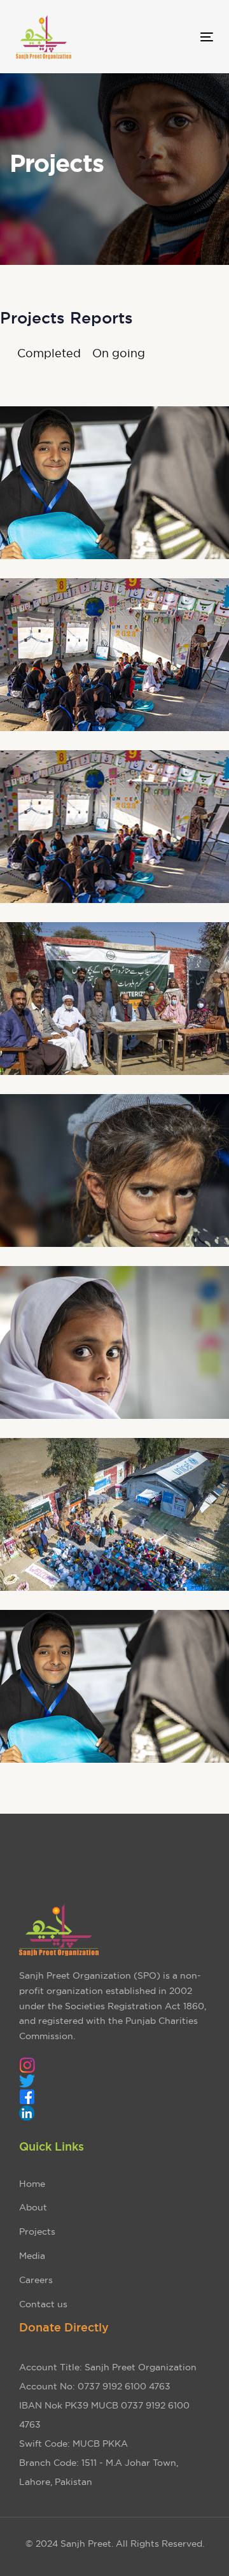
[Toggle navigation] (180, 37)
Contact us (43, 2304)
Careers (36, 2280)
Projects (37, 2231)
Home (32, 2184)
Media (32, 2256)
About (33, 2207)
